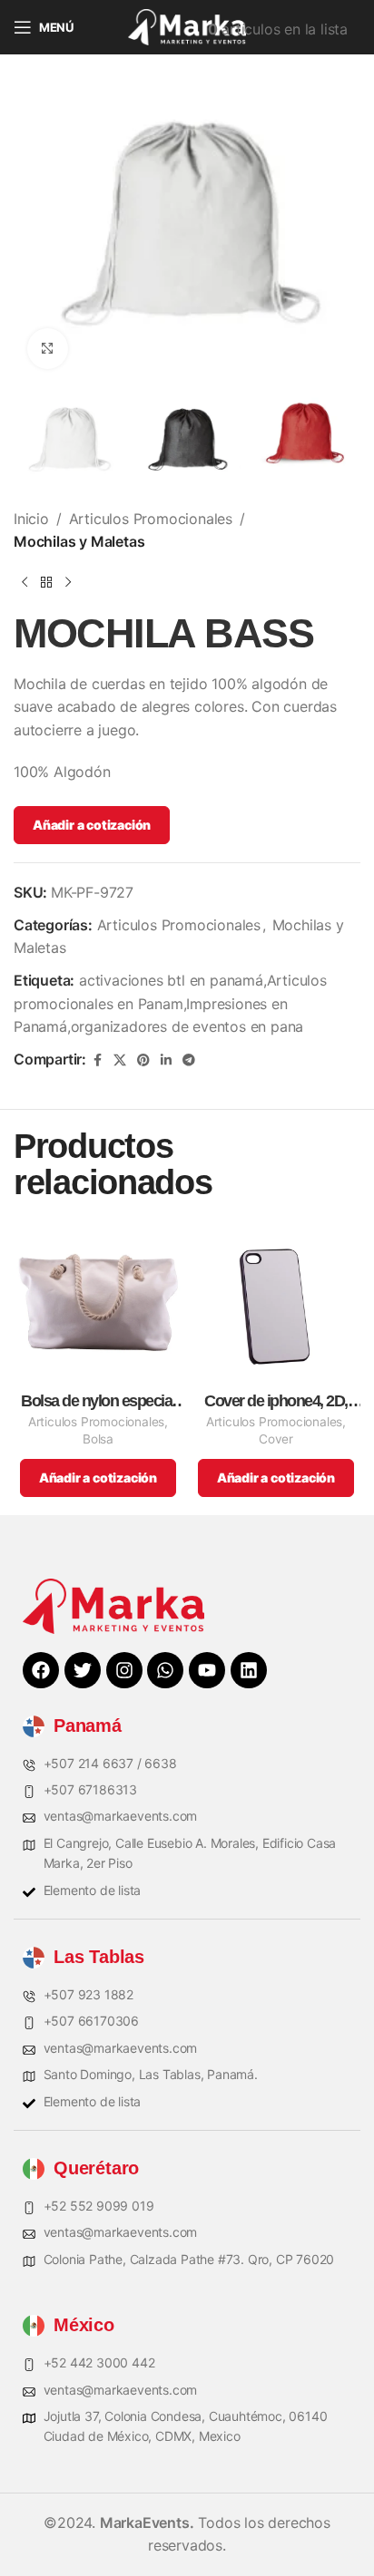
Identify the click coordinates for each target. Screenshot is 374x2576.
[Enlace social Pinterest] (143, 1060)
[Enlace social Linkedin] (166, 1060)
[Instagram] (124, 1670)
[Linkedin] (249, 1670)
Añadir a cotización (92, 825)
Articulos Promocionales (151, 519)
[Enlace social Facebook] (97, 1060)
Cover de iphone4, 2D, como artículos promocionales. (276, 1401)
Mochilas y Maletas (79, 541)
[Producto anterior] (25, 583)
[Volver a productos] (46, 583)
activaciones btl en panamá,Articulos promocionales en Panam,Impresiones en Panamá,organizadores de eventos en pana (170, 1003)
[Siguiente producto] (68, 583)
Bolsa (98, 1439)
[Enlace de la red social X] (120, 1060)
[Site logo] (187, 25)
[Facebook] (41, 1670)
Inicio (31, 519)
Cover (276, 1439)
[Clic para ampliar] (48, 349)
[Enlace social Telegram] (189, 1060)
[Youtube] (207, 1670)
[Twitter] (83, 1670)
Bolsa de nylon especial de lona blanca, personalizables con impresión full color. (98, 1401)
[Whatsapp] (165, 1670)
